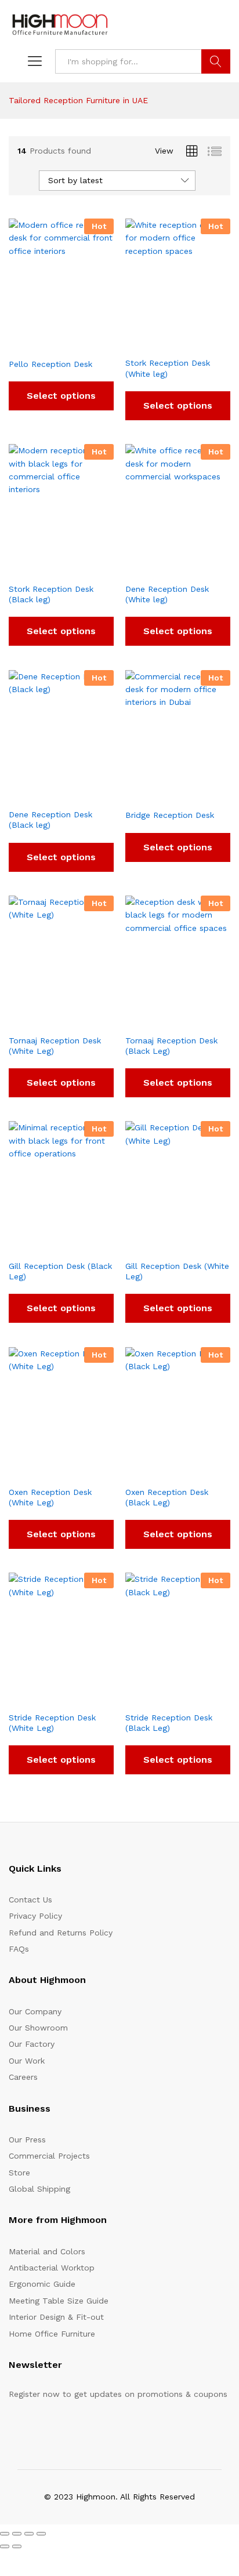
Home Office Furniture (52, 2334)
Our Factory (32, 2044)
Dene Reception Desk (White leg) (167, 594)
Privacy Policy (35, 1916)
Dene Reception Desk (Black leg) (50, 820)
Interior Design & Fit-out (56, 2317)
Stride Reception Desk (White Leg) (52, 1723)
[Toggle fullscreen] (17, 2534)
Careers (23, 2077)
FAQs (19, 1949)
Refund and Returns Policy (61, 1933)
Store (19, 2173)
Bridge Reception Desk (170, 815)
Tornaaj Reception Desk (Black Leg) (171, 1046)
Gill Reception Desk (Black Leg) (60, 1271)
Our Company (35, 2011)
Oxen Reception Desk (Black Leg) (167, 1497)
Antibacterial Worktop (52, 2268)
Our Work (27, 2061)
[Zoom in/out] (5, 2534)
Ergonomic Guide (42, 2284)
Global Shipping (39, 2189)
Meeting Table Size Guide (59, 2301)
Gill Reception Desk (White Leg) (177, 1271)
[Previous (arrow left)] (5, 2546)
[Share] (29, 2534)
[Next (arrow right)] (17, 2546)
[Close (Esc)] (41, 2534)
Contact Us (30, 1900)
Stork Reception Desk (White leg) (168, 368)
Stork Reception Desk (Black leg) (51, 594)
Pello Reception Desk (50, 364)
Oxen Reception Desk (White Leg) (50, 1497)
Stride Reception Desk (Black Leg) (169, 1723)
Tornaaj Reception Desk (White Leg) (55, 1046)
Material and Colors (47, 2251)
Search (216, 61)
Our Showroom (38, 2028)
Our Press (27, 2140)
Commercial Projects (49, 2156)
